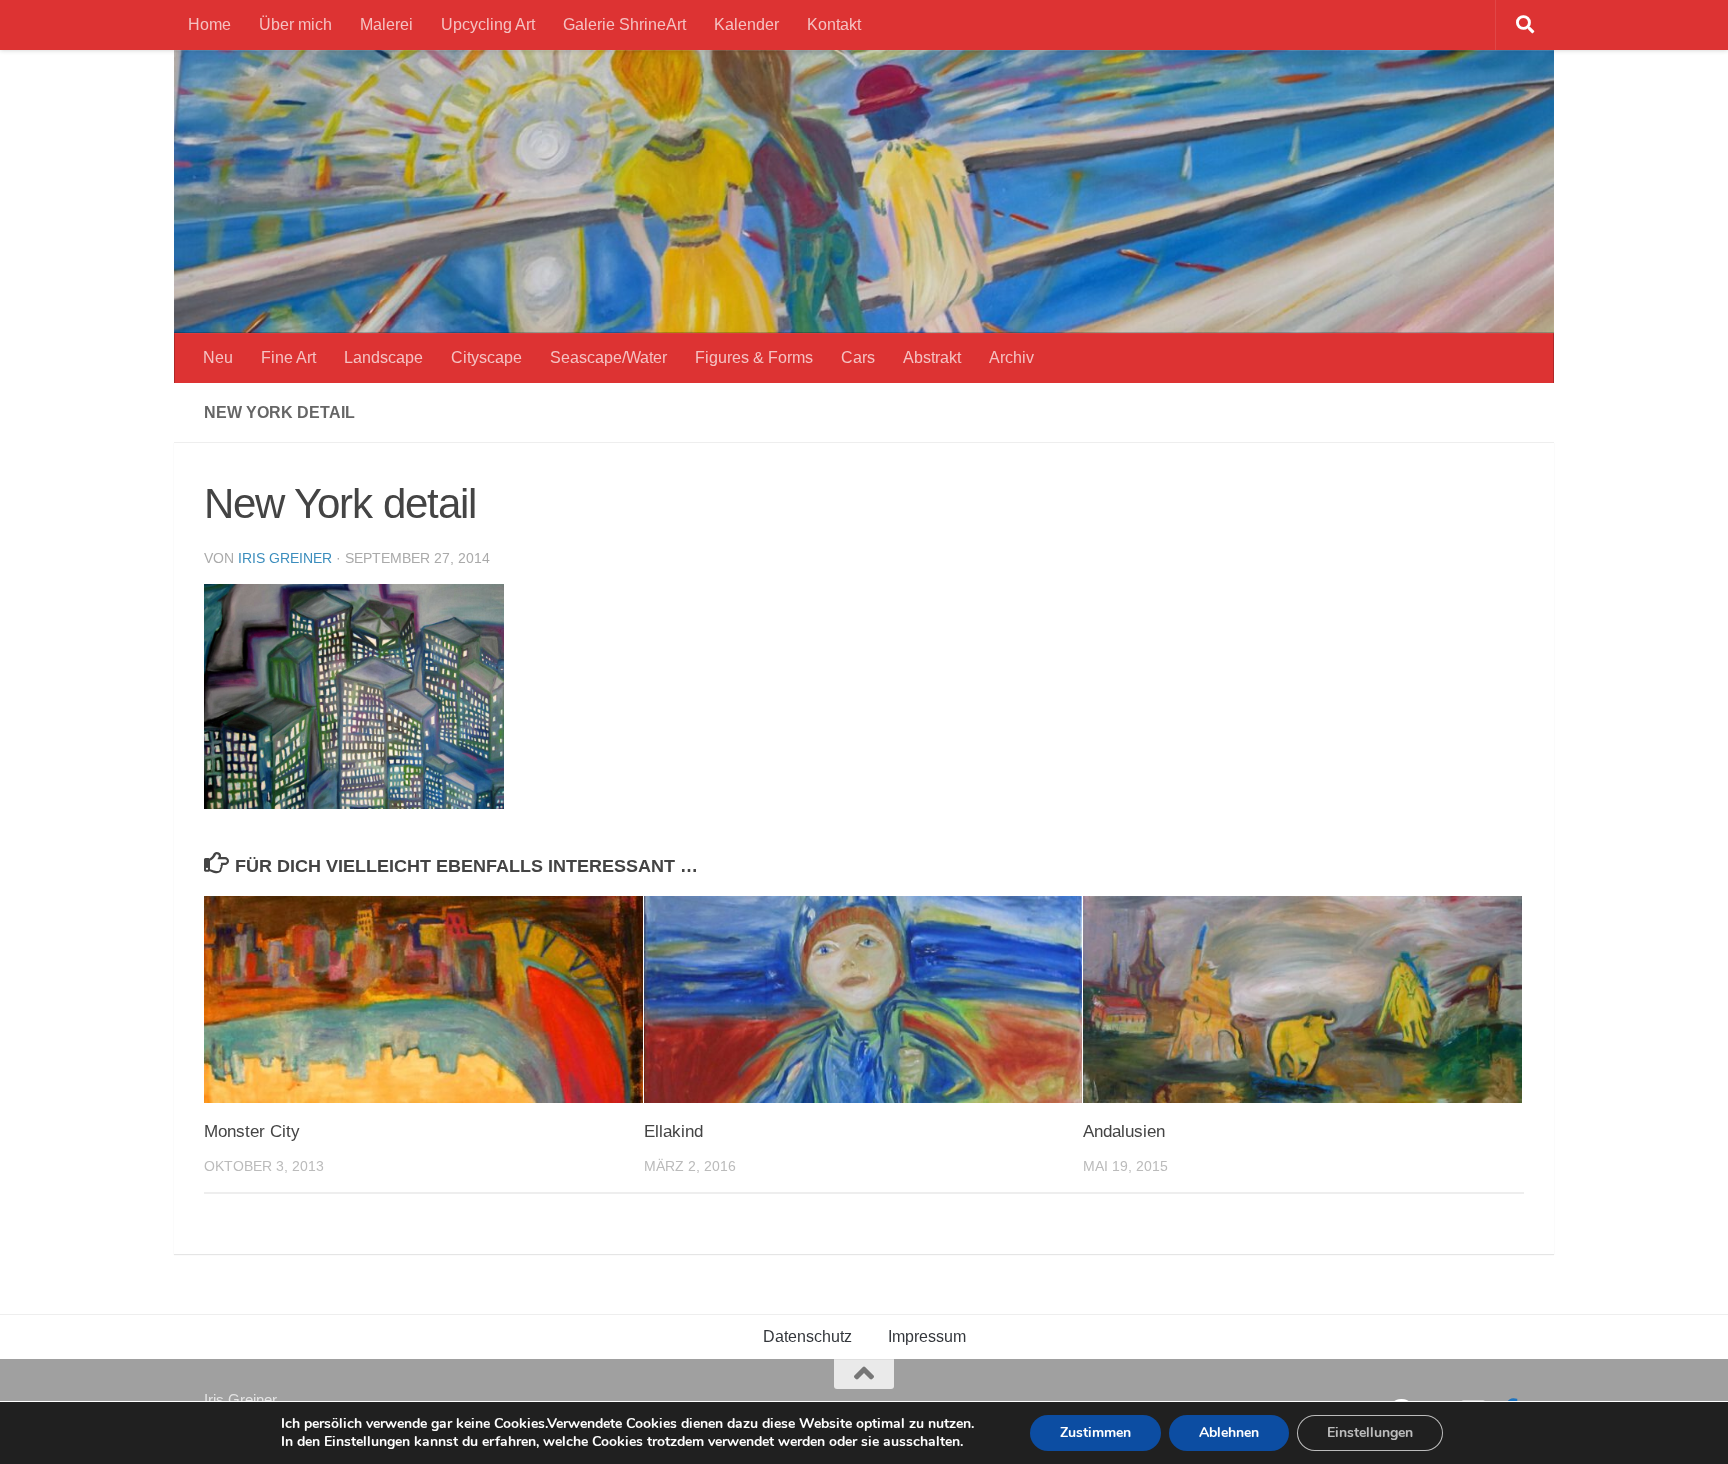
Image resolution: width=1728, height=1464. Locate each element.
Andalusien (1124, 1131)
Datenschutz (807, 1336)
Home (209, 24)
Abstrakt (932, 357)
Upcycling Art (488, 24)
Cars (858, 357)
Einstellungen (1370, 1432)
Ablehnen (1229, 1432)
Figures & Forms (754, 357)
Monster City (252, 1131)
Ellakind (673, 1131)
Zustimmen (1095, 1432)
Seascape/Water (608, 357)
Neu (218, 357)
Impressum (927, 1336)
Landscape (383, 357)
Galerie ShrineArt (624, 24)
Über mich (295, 24)
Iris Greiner (285, 558)
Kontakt (834, 24)
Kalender (746, 24)
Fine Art (288, 357)
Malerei (386, 24)
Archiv (1011, 357)
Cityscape (486, 357)
